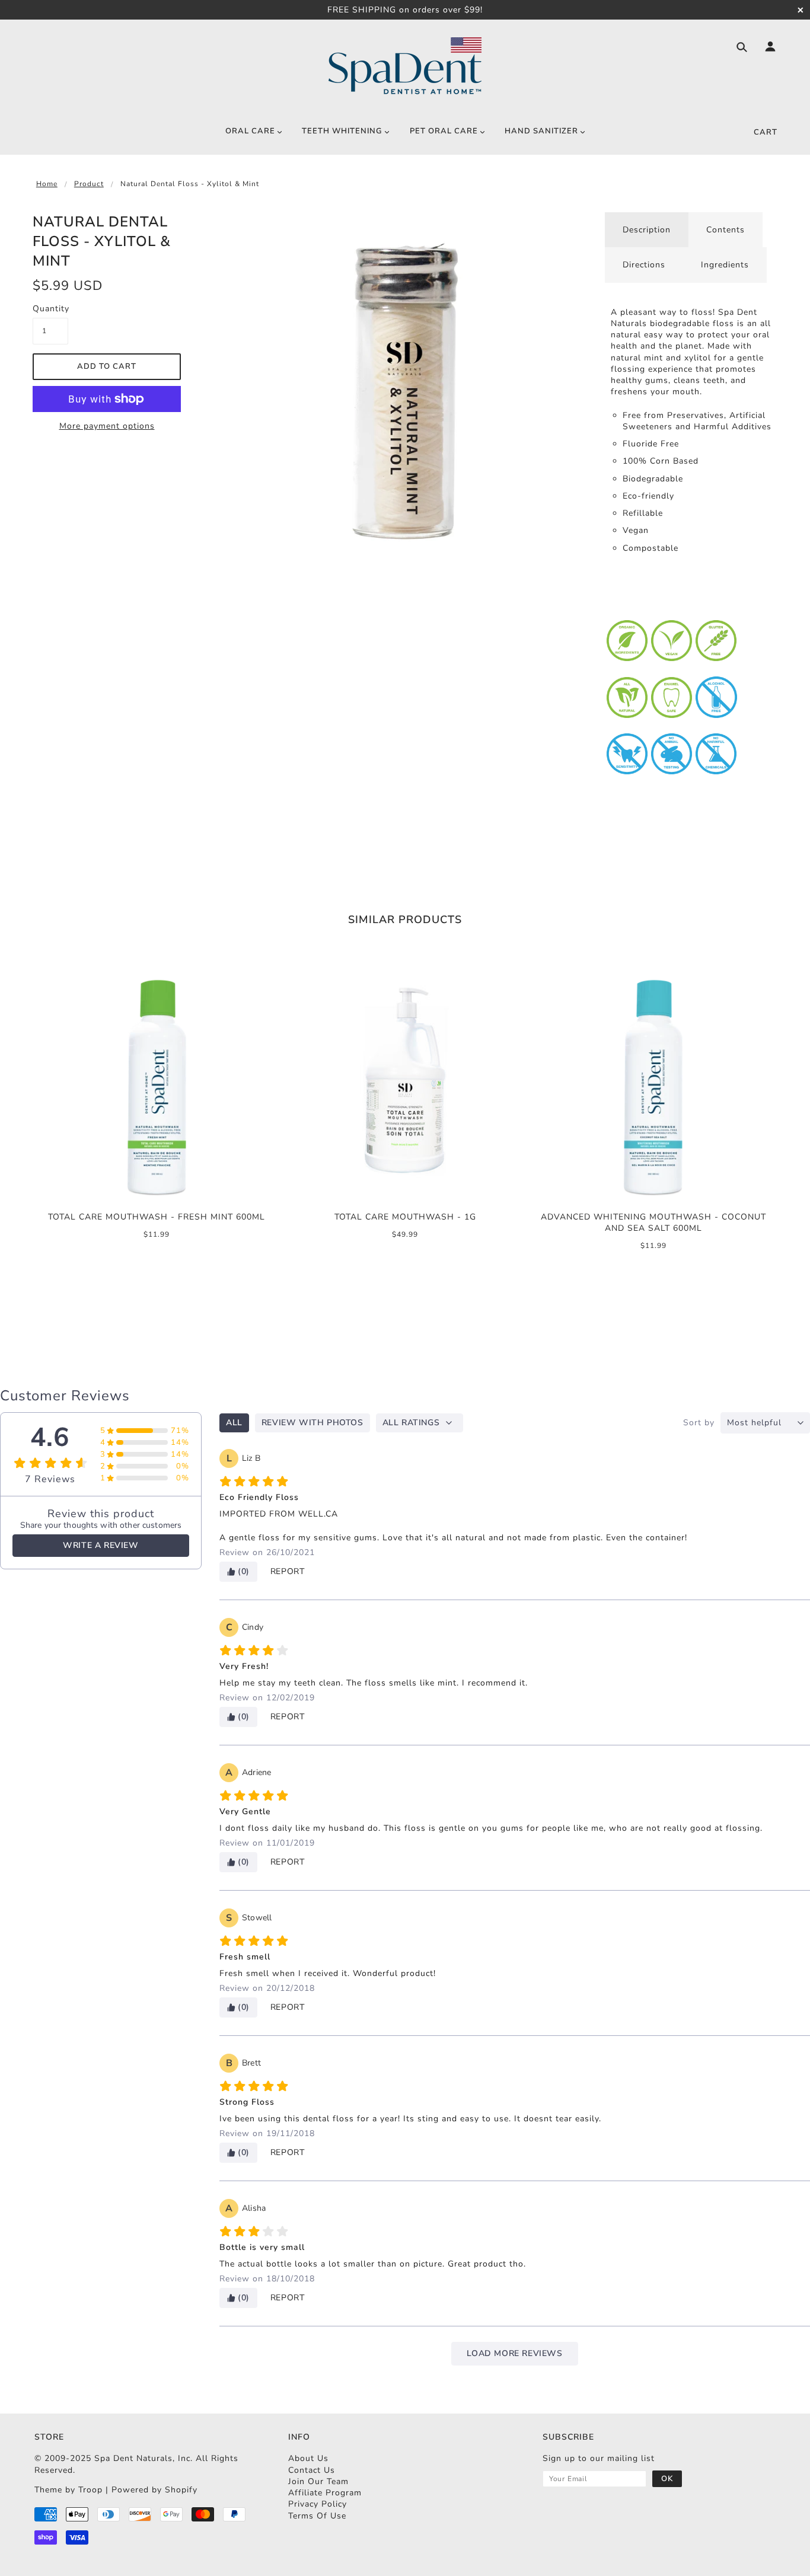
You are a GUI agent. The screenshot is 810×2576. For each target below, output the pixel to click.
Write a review (101, 1545)
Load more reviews (514, 2353)
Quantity (50, 309)
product (89, 184)
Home (47, 184)
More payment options (107, 426)
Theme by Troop (68, 2490)
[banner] (405, 66)
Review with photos (312, 1423)
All (234, 1423)
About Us (308, 2458)
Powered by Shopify (154, 2490)
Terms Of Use (317, 2516)
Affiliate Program (325, 2493)
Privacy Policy (318, 2504)
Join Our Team (318, 2481)
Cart (766, 132)
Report (288, 1571)
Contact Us (312, 2470)
